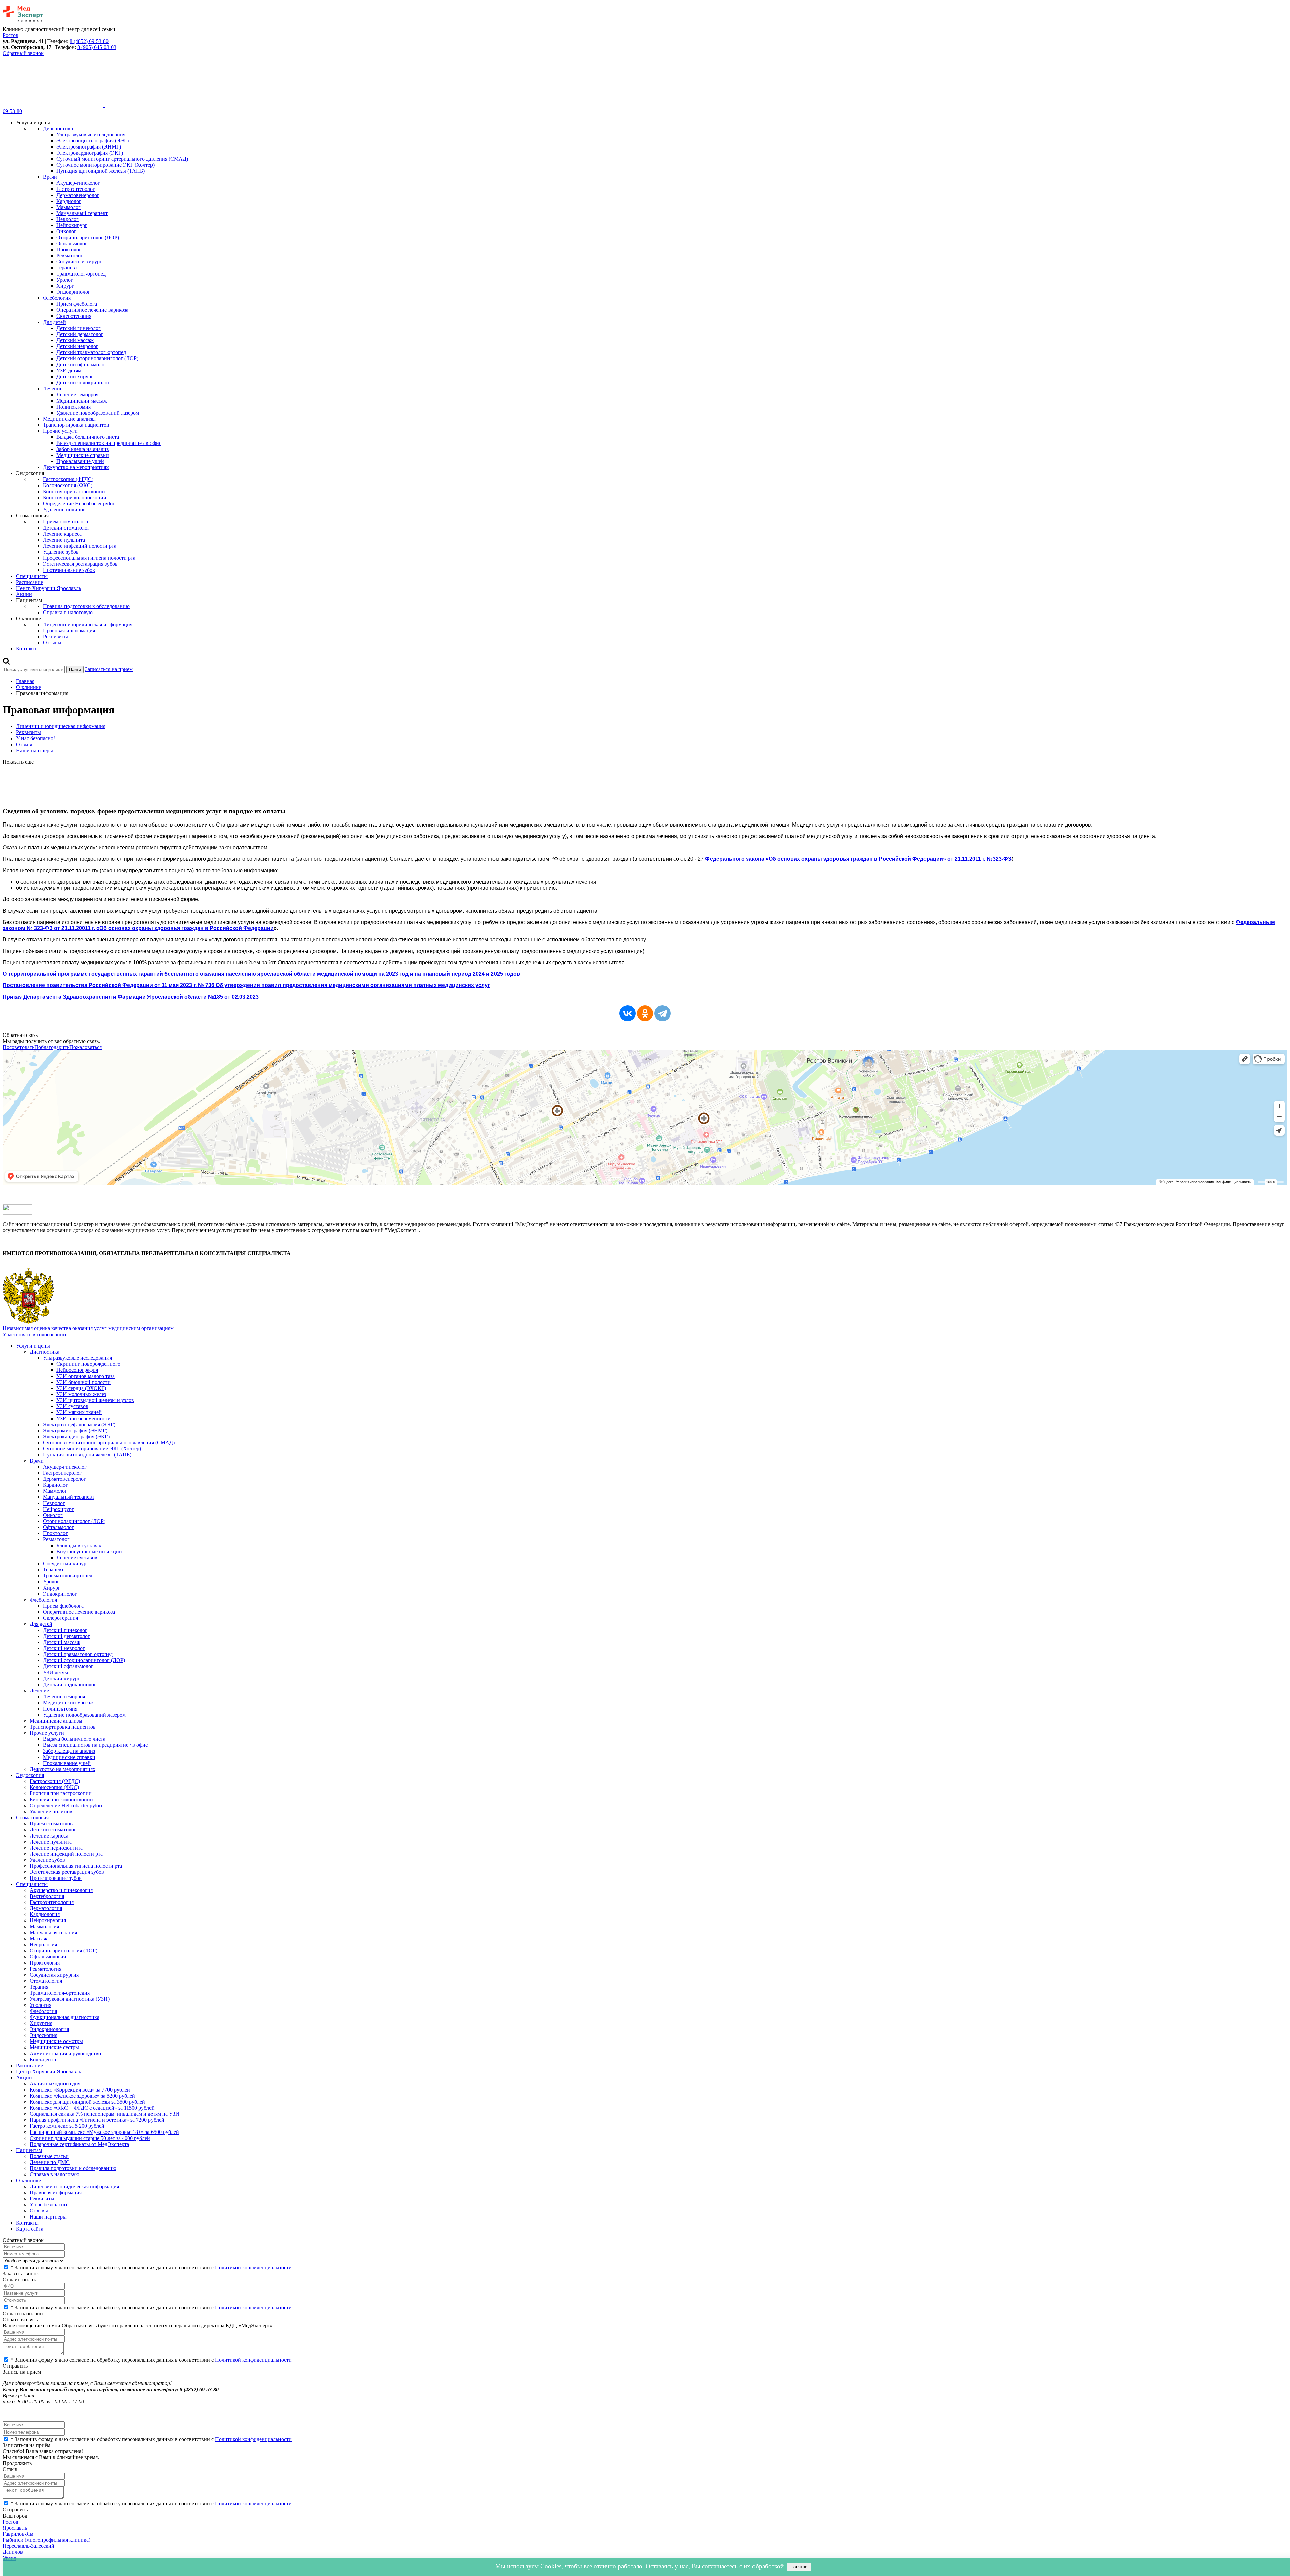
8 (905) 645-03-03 (97, 47)
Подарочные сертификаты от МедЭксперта (79, 2144)
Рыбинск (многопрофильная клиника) (47, 2540)
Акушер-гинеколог (78, 183)
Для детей (54, 322)
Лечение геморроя (77, 395)
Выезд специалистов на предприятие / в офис (109, 443)
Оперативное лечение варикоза (92, 310)
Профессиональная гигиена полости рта (89, 558)
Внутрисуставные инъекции (89, 1551)
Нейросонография (77, 1370)
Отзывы (52, 643)
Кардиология (45, 1914)
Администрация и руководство (65, 2053)
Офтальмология (48, 1957)
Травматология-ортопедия (60, 1993)
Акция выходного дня (55, 2084)
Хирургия (41, 2023)
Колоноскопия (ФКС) (68, 485)
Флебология (57, 298)
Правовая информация (69, 630)
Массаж (38, 1938)
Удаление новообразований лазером (98, 413)
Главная (25, 681)
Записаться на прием (109, 669)
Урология (40, 2005)
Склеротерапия (74, 316)
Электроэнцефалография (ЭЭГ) (93, 141)
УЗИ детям (69, 370)
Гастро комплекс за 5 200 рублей (67, 2126)
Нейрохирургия (48, 1920)
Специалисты (32, 576)
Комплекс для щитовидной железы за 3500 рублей (87, 2102)
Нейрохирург (72, 225)
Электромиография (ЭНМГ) (89, 147)
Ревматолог (70, 256)
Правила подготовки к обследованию (86, 606)
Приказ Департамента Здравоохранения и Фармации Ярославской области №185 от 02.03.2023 (131, 997)
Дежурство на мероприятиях (76, 467)
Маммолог (69, 207)
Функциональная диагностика (64, 2017)
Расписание (30, 582)
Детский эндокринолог (83, 383)
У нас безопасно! (36, 738)
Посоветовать (18, 1047)
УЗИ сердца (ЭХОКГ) (81, 1388)
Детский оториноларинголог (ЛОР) (97, 358)
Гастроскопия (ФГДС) (68, 479)
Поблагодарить (52, 1047)
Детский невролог (77, 346)
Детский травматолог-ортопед (91, 352)
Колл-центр (43, 2059)
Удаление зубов (61, 552)
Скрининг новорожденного (88, 1364)
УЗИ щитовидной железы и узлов (95, 1400)
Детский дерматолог (80, 334)
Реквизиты (55, 637)
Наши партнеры (35, 750)
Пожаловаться (85, 1047)
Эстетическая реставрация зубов (80, 564)
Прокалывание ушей (80, 461)
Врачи (50, 177)
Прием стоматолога (66, 522)
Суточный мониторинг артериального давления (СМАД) (122, 159)
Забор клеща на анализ (82, 449)
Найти (75, 669)
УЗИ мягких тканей (79, 1412)
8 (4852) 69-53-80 (89, 41)
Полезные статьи (49, 2156)
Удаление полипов (64, 510)
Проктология (45, 1963)
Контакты (27, 649)
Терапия (39, 1987)
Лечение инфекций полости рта (80, 546)
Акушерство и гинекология (61, 1890)
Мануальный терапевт (82, 213)
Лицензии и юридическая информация (88, 624)
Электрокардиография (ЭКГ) (90, 153)
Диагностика (58, 129)
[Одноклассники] (645, 1013)
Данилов (13, 2552)
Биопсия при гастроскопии (74, 491)
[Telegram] (662, 1013)
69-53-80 (12, 111)
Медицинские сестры (54, 2047)
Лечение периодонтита (56, 1848)
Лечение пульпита (64, 540)
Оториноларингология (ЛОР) (63, 1951)
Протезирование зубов (69, 570)
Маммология (44, 1926)
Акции (24, 594)
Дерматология (46, 1908)
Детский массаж (75, 340)
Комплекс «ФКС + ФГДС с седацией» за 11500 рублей (92, 2108)
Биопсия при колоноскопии (75, 497)
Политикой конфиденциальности (253, 2267)
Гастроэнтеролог (76, 189)
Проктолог (69, 249)
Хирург (65, 286)
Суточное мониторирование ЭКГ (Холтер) (105, 165)
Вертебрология (47, 1896)
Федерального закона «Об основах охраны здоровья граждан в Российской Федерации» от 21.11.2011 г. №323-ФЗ (858, 859)
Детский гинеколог (79, 328)
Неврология (43, 1945)
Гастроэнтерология (52, 1902)
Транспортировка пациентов (76, 425)
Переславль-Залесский (29, 2546)
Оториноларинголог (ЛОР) (88, 237)
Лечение (53, 389)
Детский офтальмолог (82, 364)
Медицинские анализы (69, 419)
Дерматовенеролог (78, 195)
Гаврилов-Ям (18, 2534)
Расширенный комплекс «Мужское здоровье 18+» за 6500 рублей (104, 2132)
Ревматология (46, 1969)
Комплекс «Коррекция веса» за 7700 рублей (80, 2090)
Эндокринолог (73, 292)
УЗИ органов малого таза (85, 1376)
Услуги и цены (33, 1346)
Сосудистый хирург (79, 262)
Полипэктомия (74, 407)
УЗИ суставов (72, 1406)
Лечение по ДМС (50, 2162)
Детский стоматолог (66, 528)
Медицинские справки (83, 455)
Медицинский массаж (82, 401)
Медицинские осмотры (56, 2041)
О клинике (29, 687)
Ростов (11, 2522)
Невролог (68, 219)
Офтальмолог (72, 243)
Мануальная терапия (53, 1932)
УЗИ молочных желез (81, 1394)
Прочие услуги (60, 431)
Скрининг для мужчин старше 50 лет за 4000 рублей (90, 2138)
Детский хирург (75, 376)
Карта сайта (30, 2229)
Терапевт (67, 268)
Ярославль (15, 2528)
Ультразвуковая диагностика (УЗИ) (70, 1999)
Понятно (799, 2567)
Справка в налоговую (68, 612)
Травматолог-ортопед (81, 274)
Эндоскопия (30, 1775)
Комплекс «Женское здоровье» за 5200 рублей (82, 2096)
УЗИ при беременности (83, 1418)
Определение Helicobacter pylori (79, 503)
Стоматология (32, 1818)
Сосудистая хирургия (54, 1975)
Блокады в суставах (79, 1545)
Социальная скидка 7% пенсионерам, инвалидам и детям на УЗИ (104, 2114)
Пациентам (29, 2150)
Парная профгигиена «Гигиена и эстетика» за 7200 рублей (97, 2120)
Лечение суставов (77, 1557)
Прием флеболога (77, 304)
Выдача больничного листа (88, 437)
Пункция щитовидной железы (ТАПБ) (101, 171)
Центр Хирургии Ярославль (49, 588)
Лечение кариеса (62, 534)
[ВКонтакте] (628, 1013)
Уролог (65, 280)
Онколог (66, 231)
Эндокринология (49, 2029)
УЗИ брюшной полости (83, 1382)
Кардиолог (69, 201)
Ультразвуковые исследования (91, 135)
